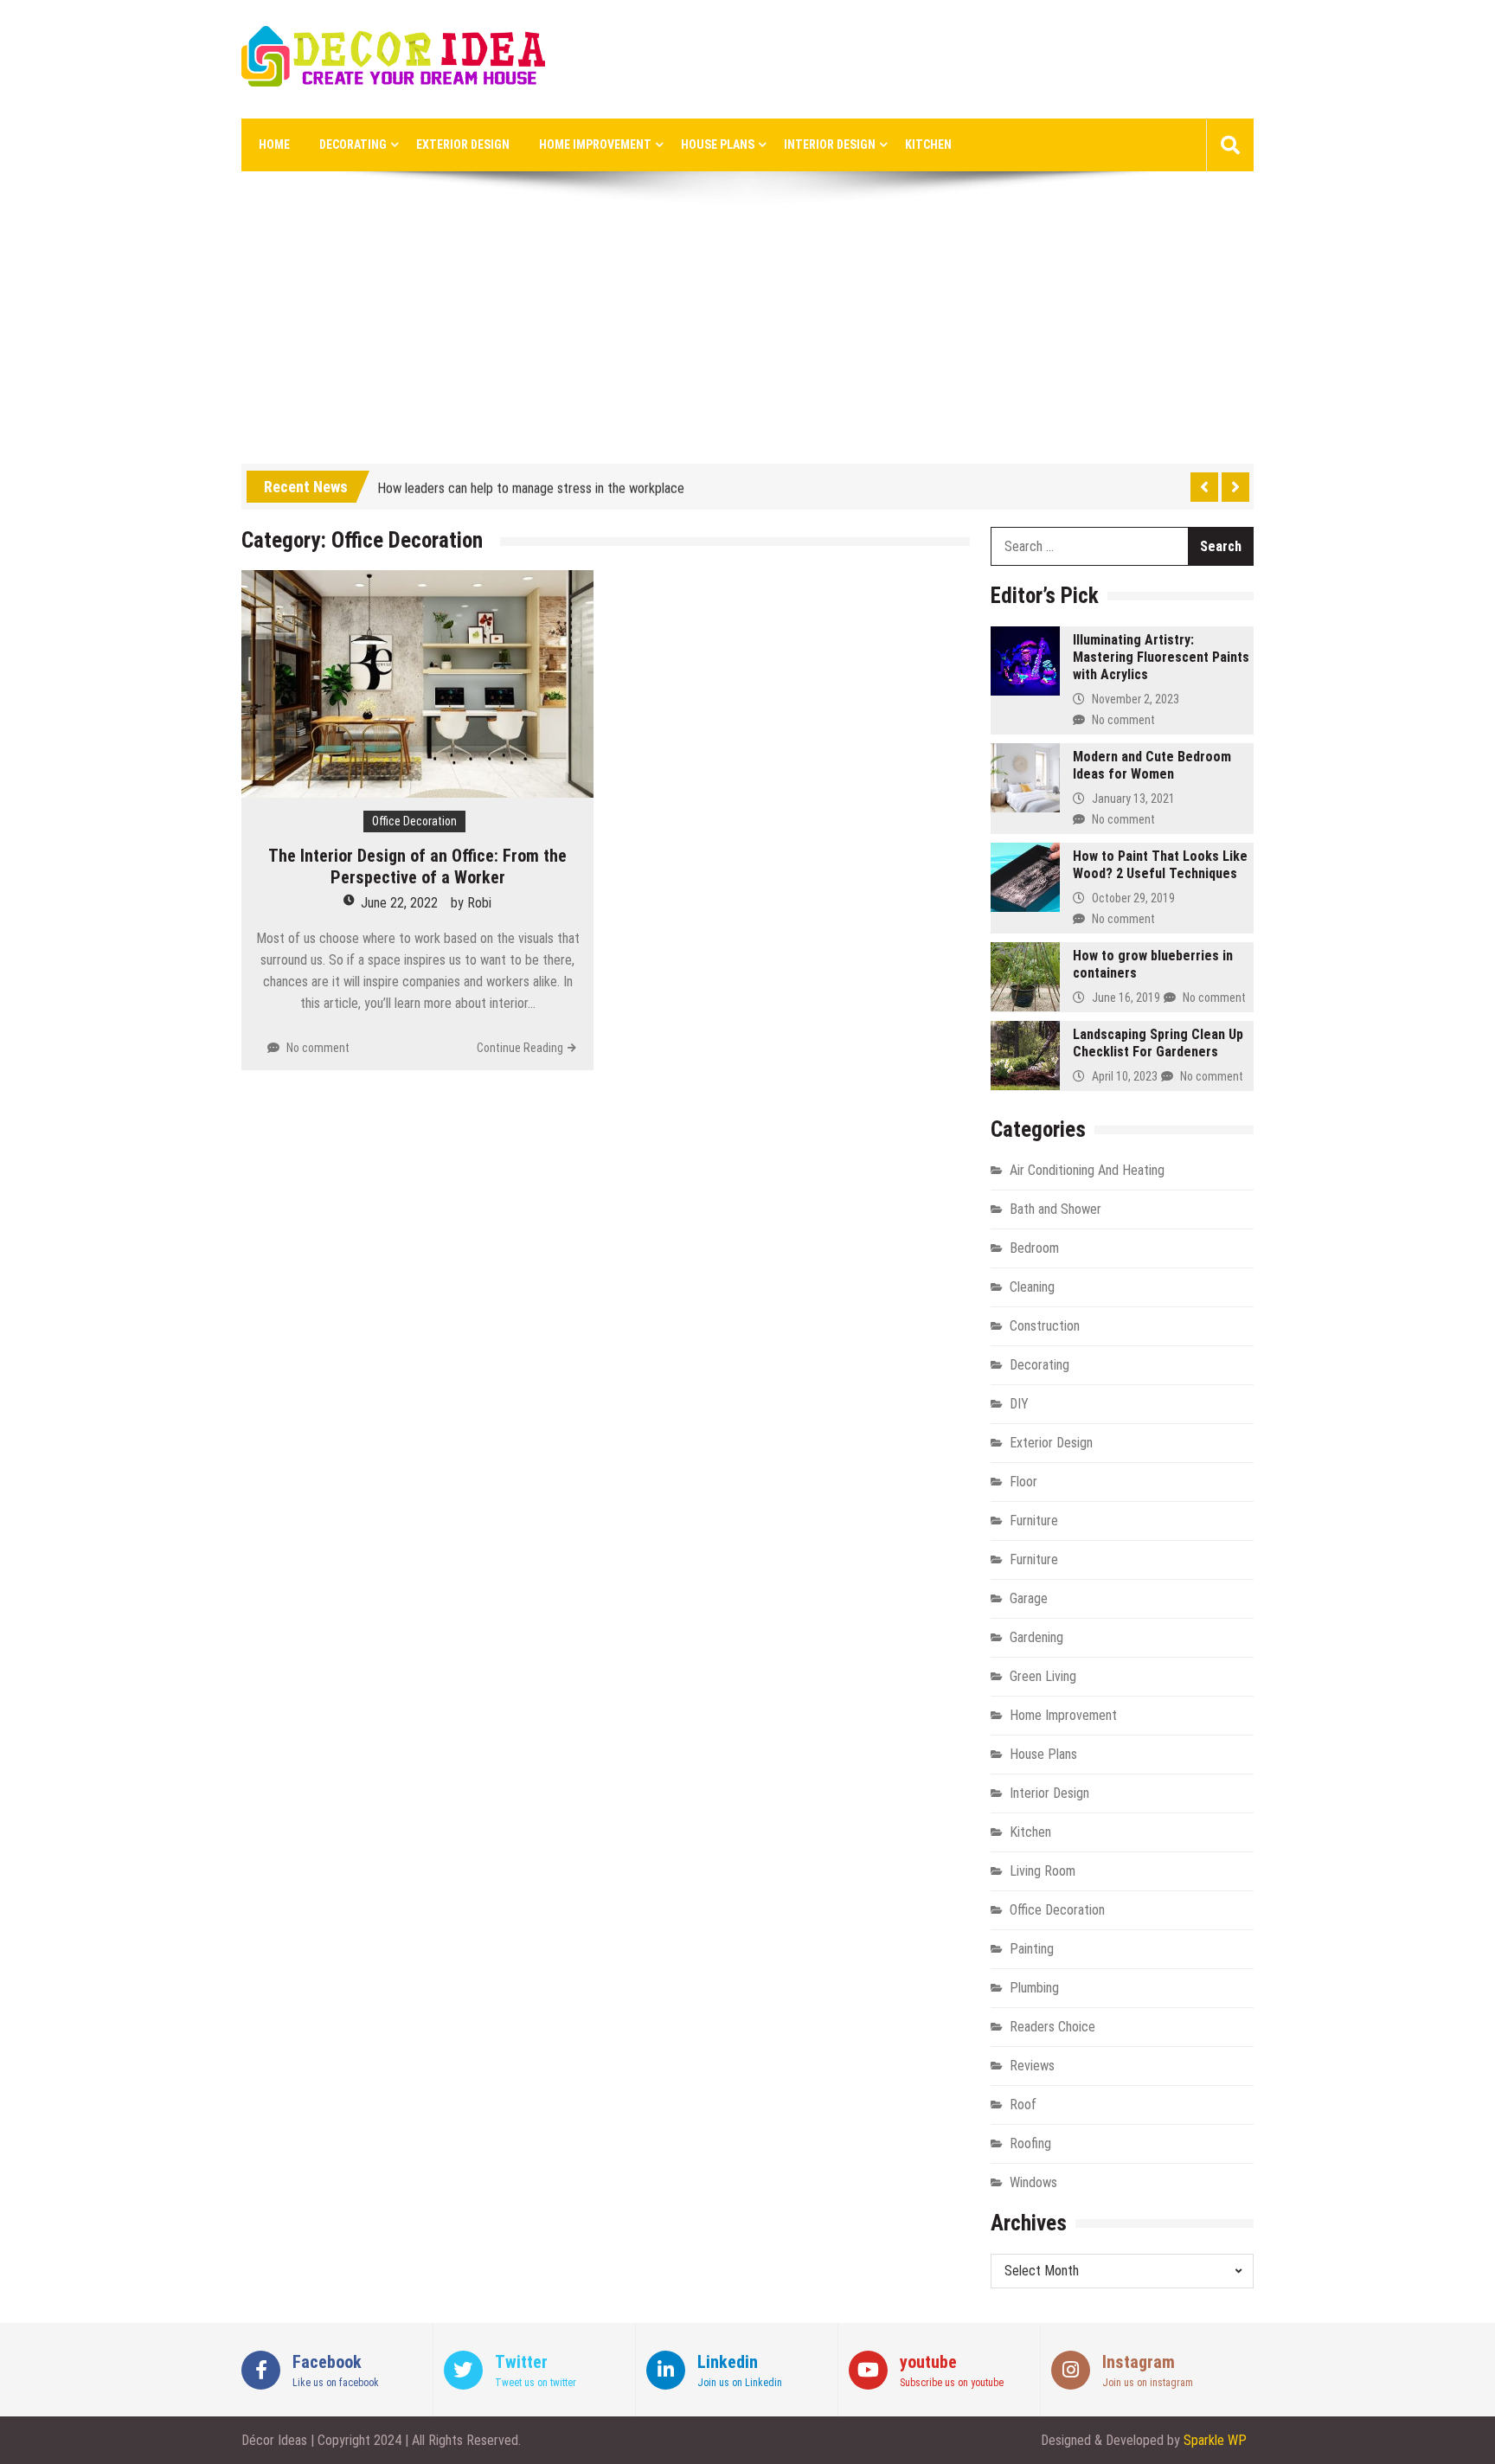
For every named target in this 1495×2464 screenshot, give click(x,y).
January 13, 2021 (1133, 799)
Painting (1032, 1949)
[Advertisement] (747, 334)
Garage (1029, 1598)
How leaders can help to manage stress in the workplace (531, 484)
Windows (1033, 2182)
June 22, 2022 (399, 903)
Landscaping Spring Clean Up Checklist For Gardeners (1158, 1043)
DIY (1019, 1404)
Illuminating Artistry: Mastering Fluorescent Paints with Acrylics (1161, 657)
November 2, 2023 (1136, 699)
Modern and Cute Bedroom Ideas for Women (1152, 765)
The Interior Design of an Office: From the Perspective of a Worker (417, 866)
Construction (1045, 1326)
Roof (1023, 2105)
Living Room (1043, 1871)
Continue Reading (520, 1048)
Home (274, 144)
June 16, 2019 (1126, 998)
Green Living (1043, 1676)
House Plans (718, 144)
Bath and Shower (1055, 1209)
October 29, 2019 (1133, 898)
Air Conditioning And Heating (1087, 1170)
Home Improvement (595, 144)
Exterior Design (463, 144)
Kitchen (928, 144)
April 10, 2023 (1125, 1076)
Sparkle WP (1215, 2440)
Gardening (1036, 1637)
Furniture (1034, 1521)
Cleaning (1032, 1287)
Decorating (353, 144)
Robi (479, 903)
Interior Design (830, 144)
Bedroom (1034, 1248)
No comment (318, 1048)
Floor (1023, 1482)
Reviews (1032, 2066)
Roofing (1030, 2143)
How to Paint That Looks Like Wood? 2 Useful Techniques (1160, 865)
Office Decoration (414, 821)
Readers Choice (1052, 2027)
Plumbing (1034, 1988)
